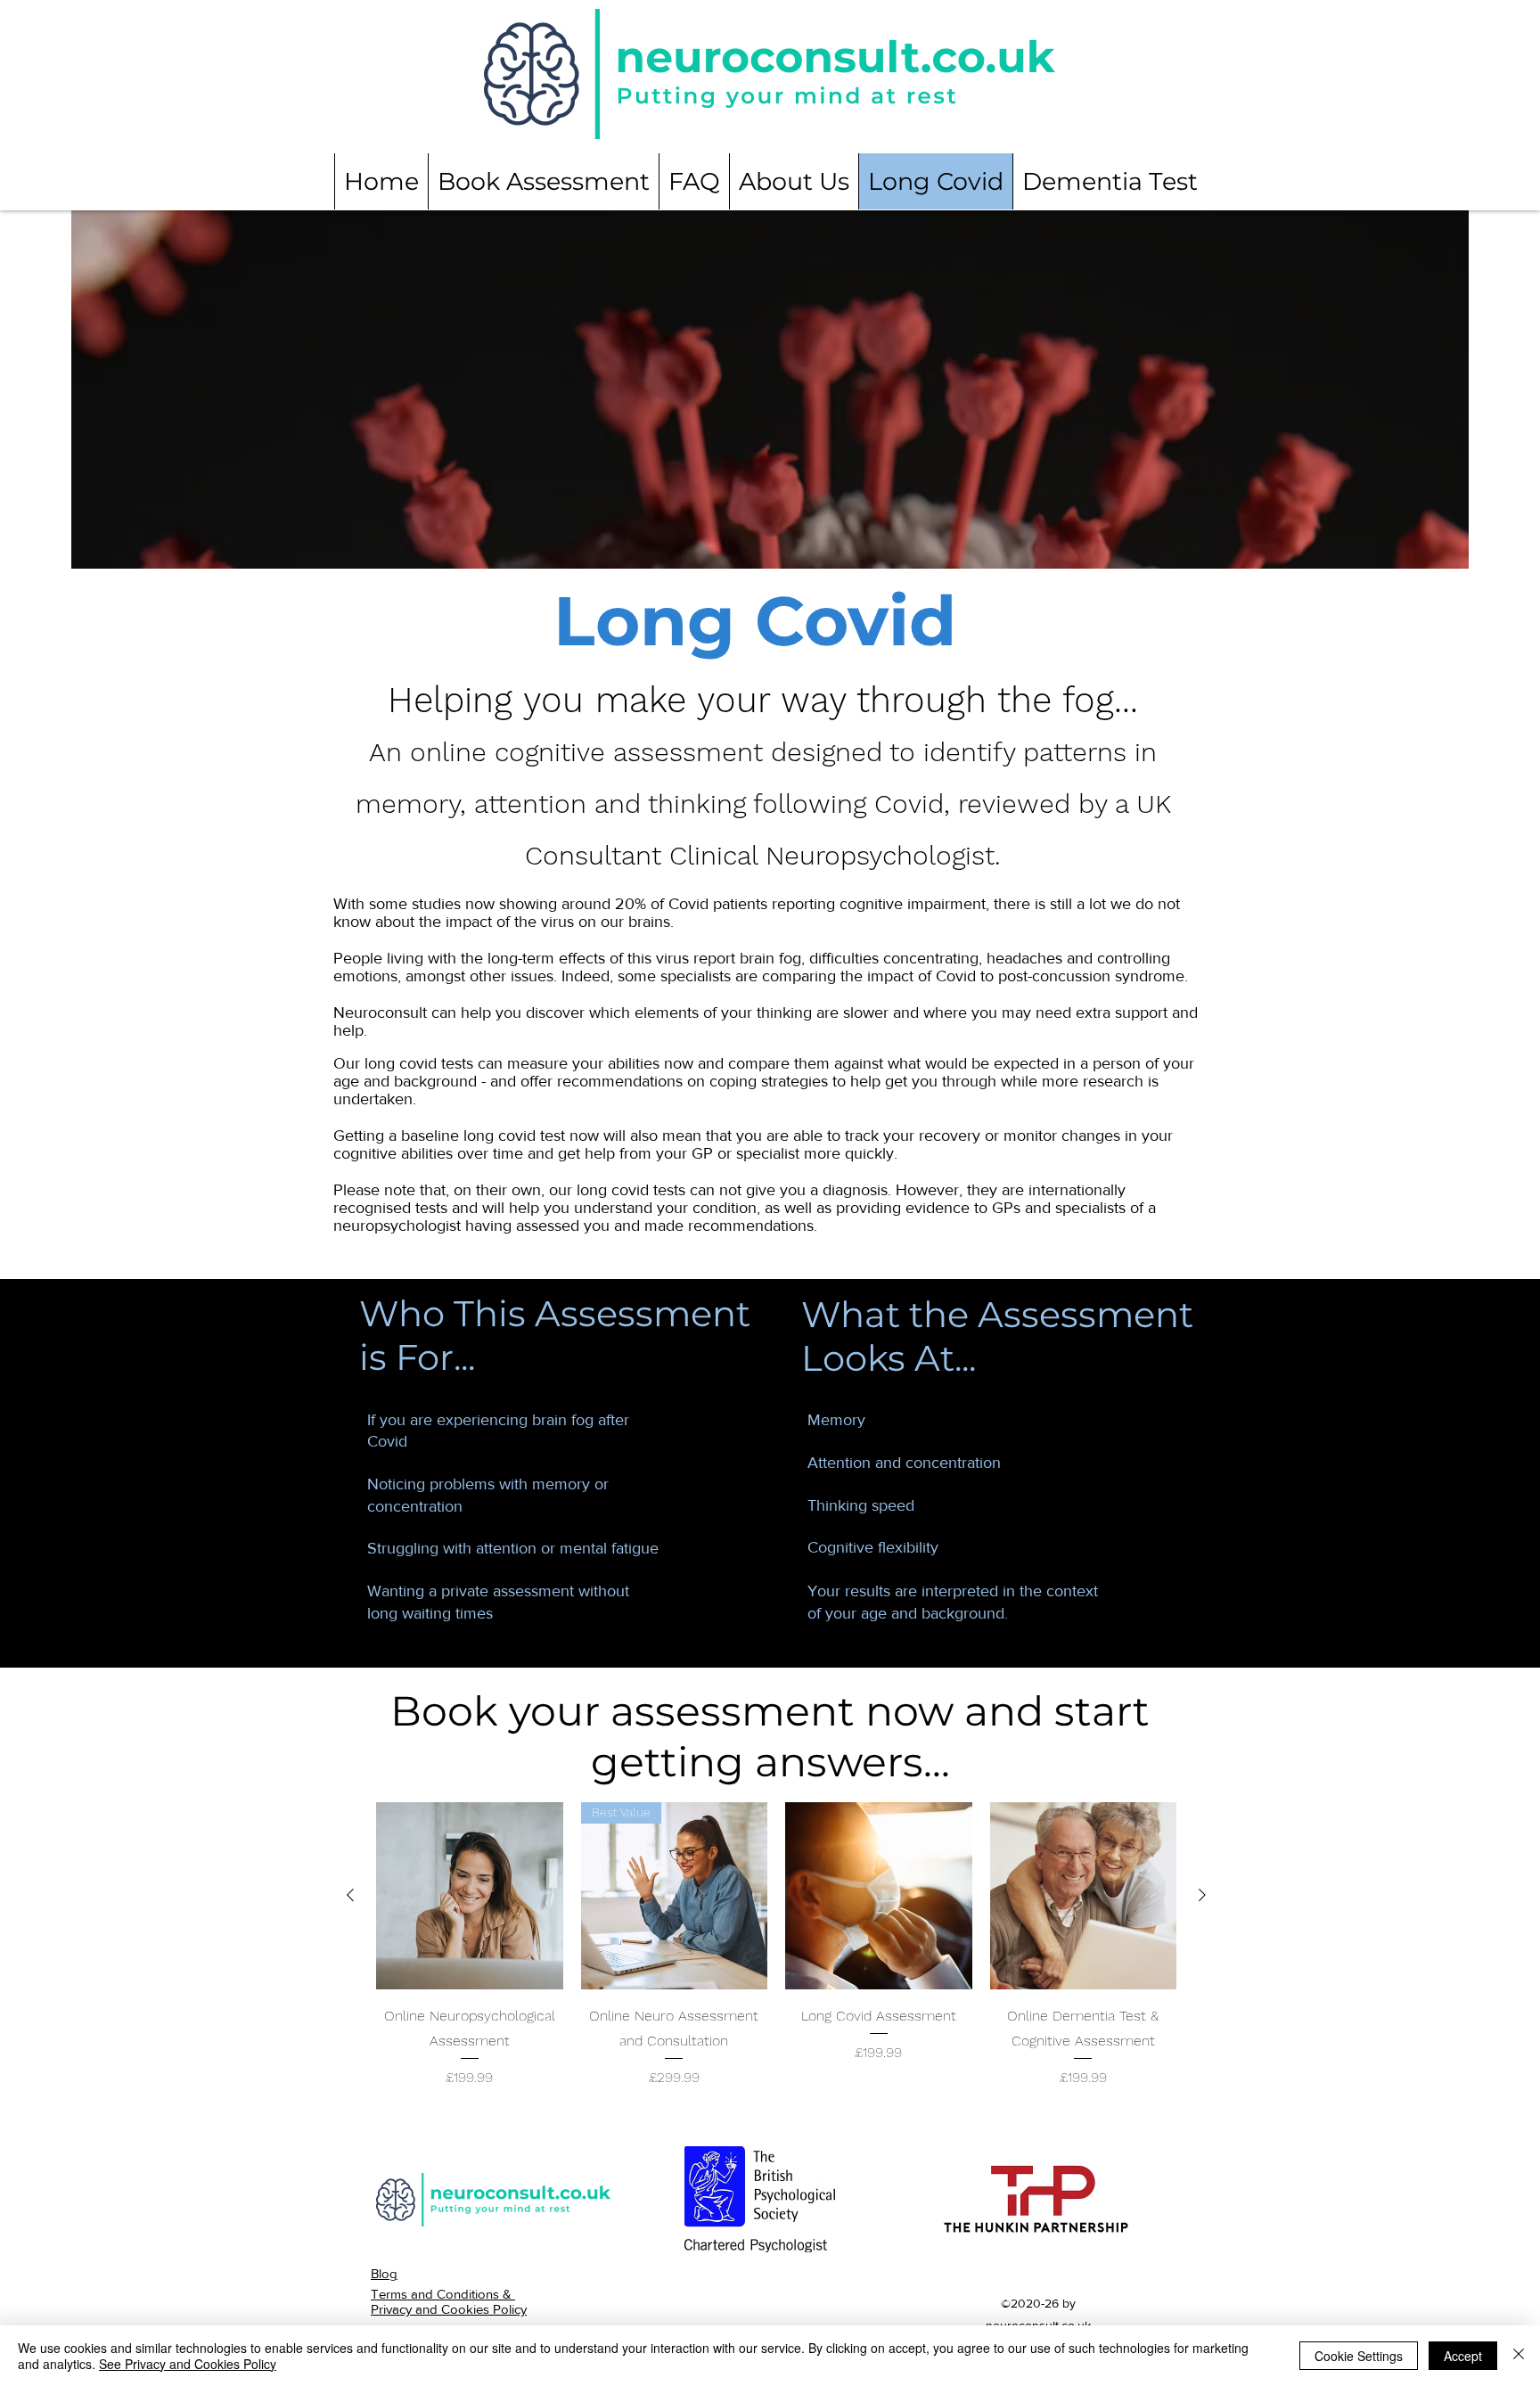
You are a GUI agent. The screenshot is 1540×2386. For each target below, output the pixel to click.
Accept (1463, 2356)
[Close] (1519, 2356)
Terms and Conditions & (443, 2294)
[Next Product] (1202, 1895)
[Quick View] (470, 1896)
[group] (776, 1945)
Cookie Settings (1359, 2356)
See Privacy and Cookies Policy (188, 2364)
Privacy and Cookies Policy (449, 2309)
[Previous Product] (350, 1895)
